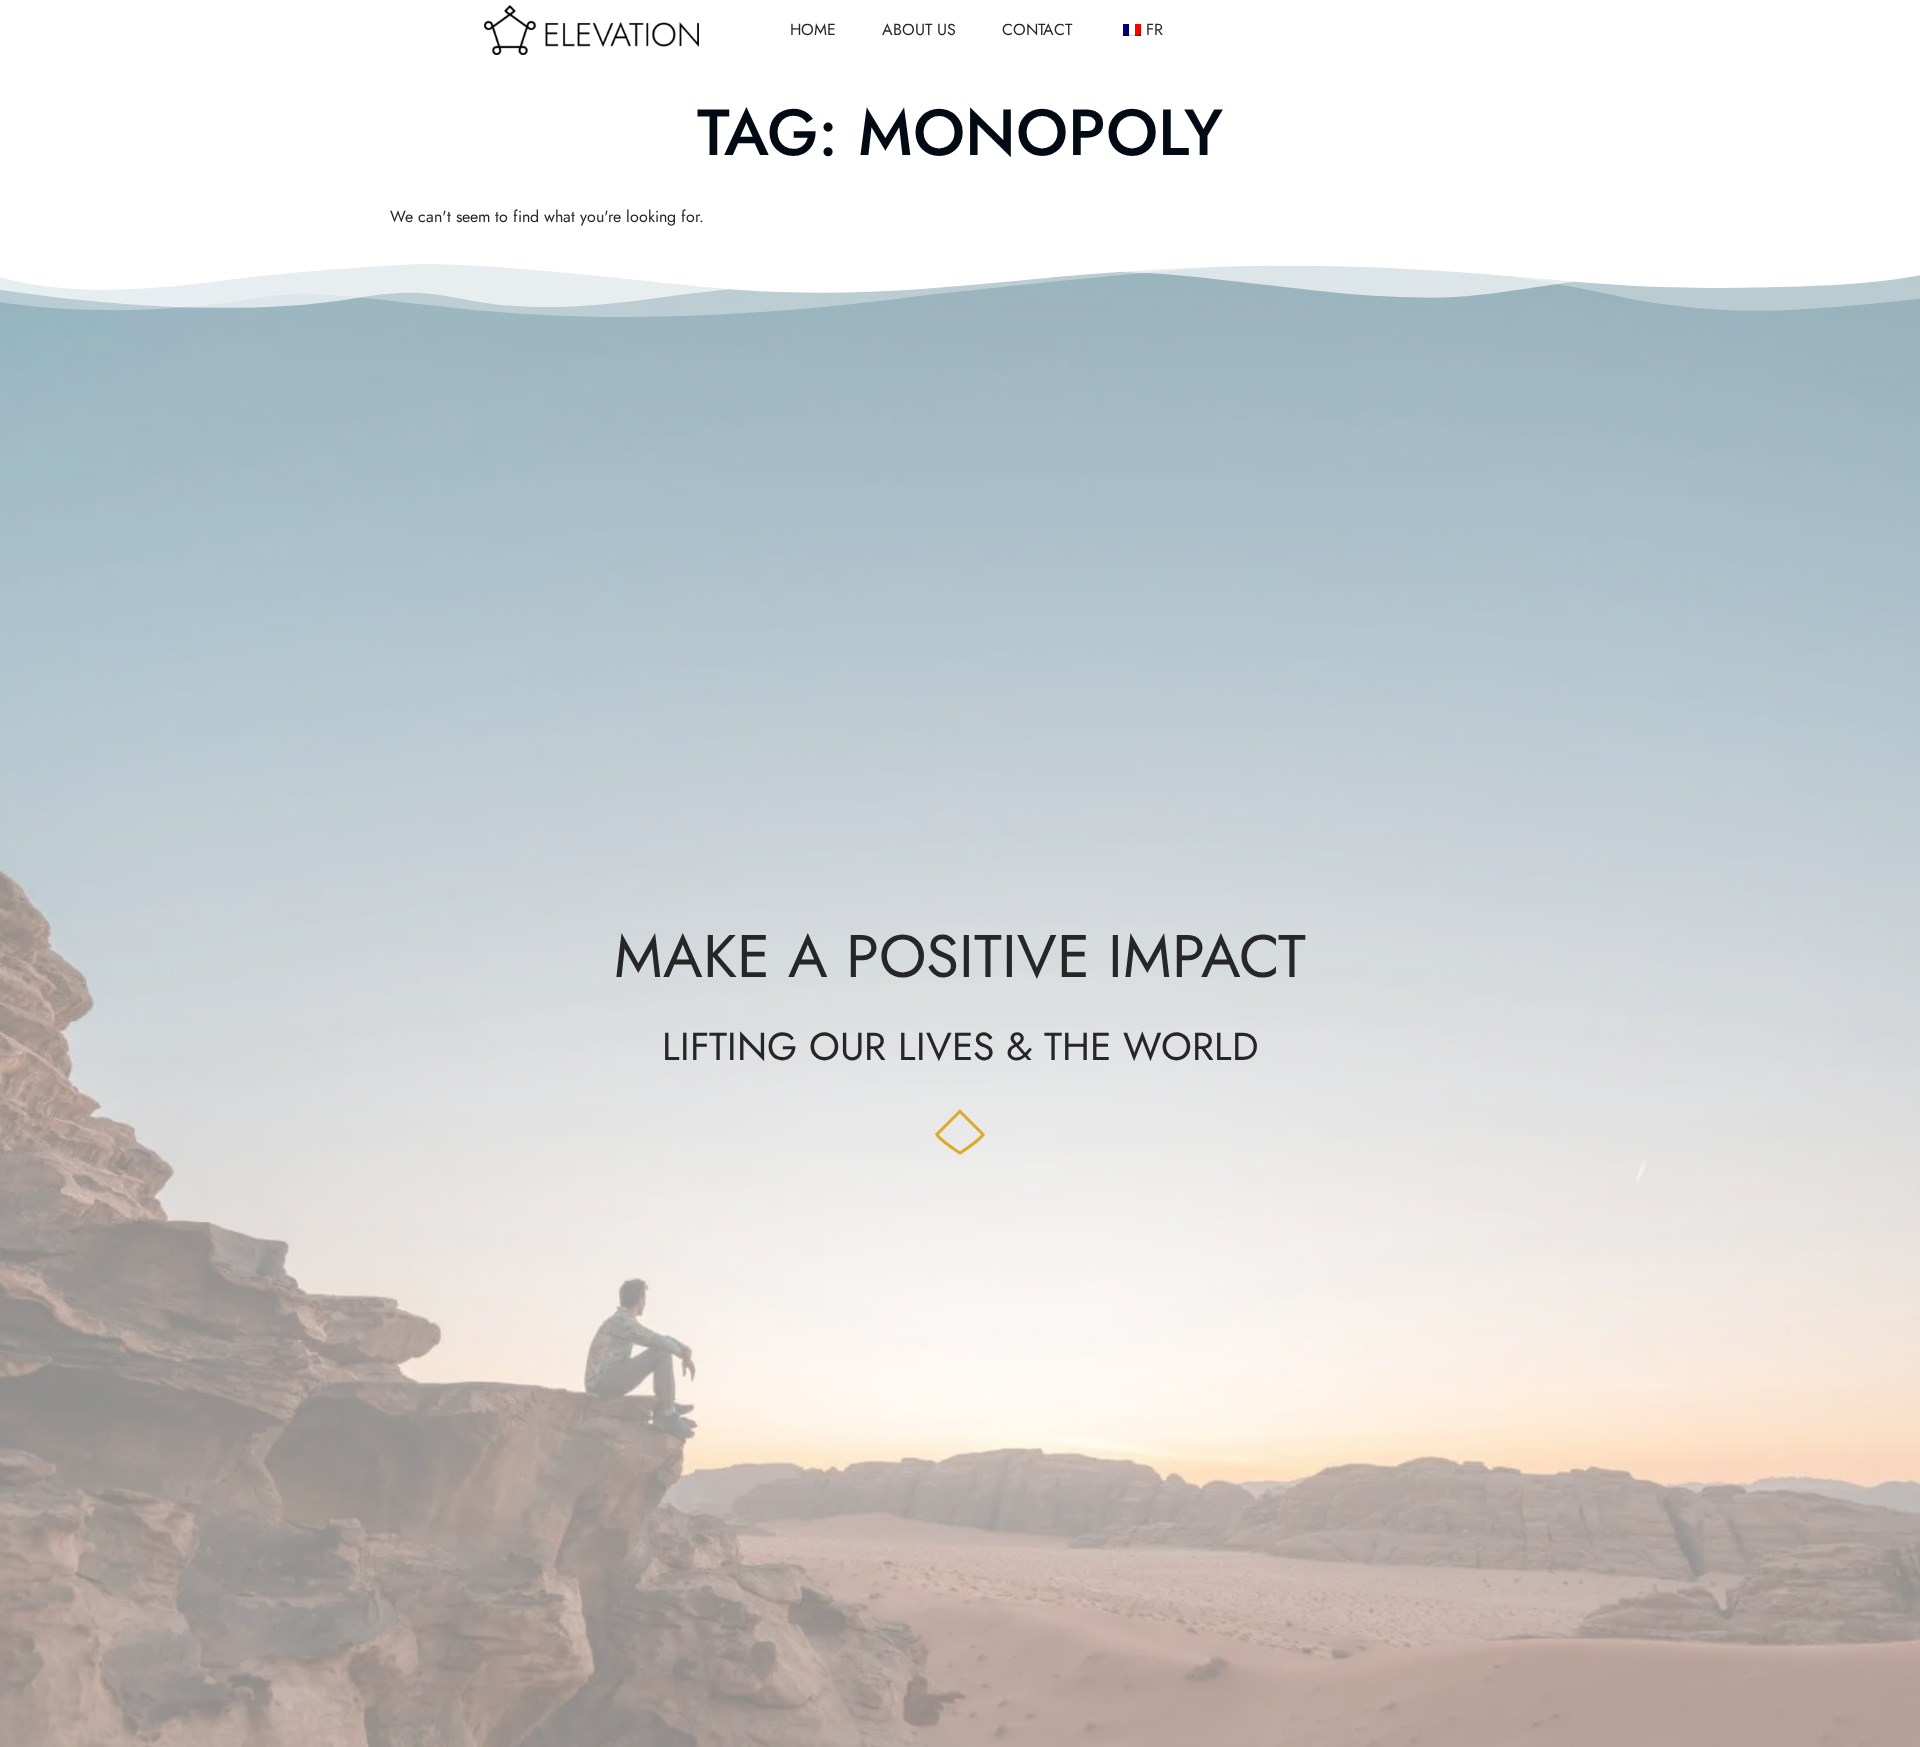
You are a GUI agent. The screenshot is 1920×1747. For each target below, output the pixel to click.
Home (813, 29)
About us (919, 29)
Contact (1037, 29)
